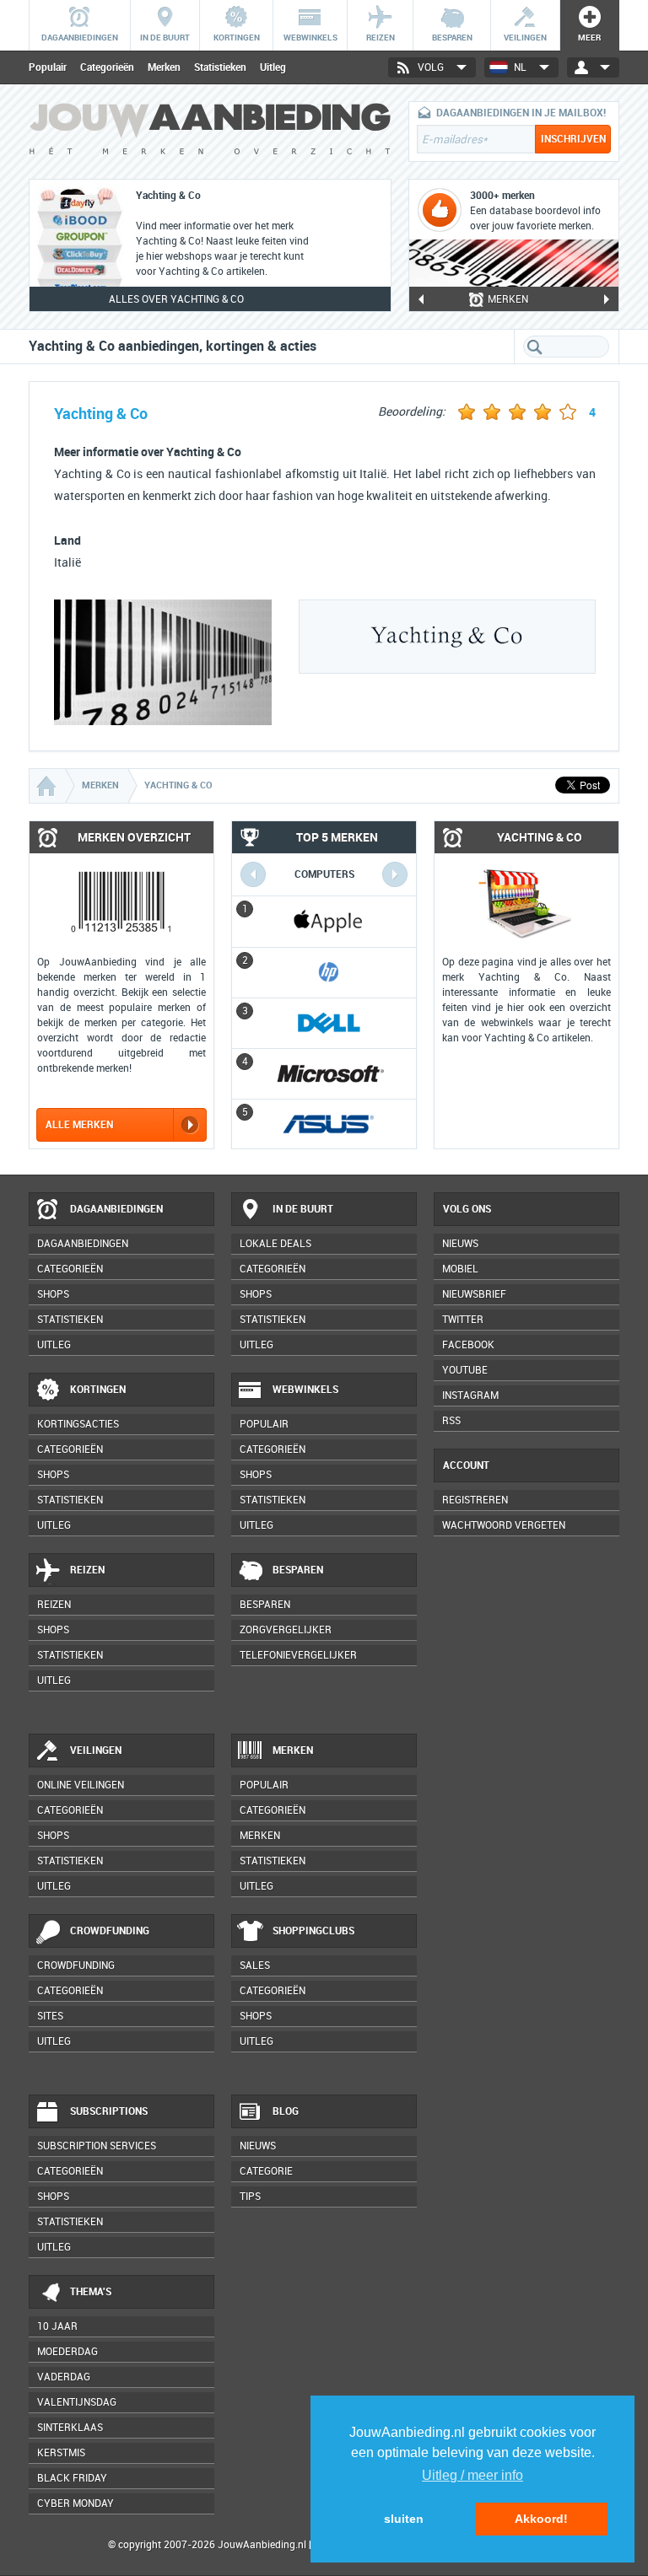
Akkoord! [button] (541, 2519)
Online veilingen (81, 1785)
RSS (451, 1421)
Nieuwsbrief (474, 1294)
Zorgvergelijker (286, 1630)
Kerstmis (61, 2453)
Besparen (298, 1570)
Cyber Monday (76, 2503)
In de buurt (303, 1209)
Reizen (87, 1570)
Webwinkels (305, 1390)
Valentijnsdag (77, 2402)
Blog (286, 2111)
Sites (50, 2016)
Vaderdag (64, 2377)
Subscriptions (109, 2111)
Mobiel (460, 1269)
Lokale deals (275, 1244)
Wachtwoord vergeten (504, 1525)
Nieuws (258, 2146)
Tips (250, 2197)
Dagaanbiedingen (116, 1209)
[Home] (48, 786)
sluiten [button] (404, 2519)
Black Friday (72, 2478)
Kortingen (98, 1390)
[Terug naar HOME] (210, 135)
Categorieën (107, 67)
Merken (164, 67)
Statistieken (220, 67)
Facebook (468, 1345)
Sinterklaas (70, 2428)
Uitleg (273, 67)
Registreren (475, 1500)
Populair (48, 67)
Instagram (470, 1396)
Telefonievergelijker (298, 1655)
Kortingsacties (78, 1424)
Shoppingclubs (313, 1931)
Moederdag (67, 2352)
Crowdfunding (110, 1931)
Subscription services (97, 2146)
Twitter (463, 1320)
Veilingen (96, 1750)
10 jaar (57, 2326)
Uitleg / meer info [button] (472, 2475)
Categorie (266, 2171)
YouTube (465, 1370)
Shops (53, 1294)
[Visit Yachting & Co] (163, 721)
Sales (255, 1966)
